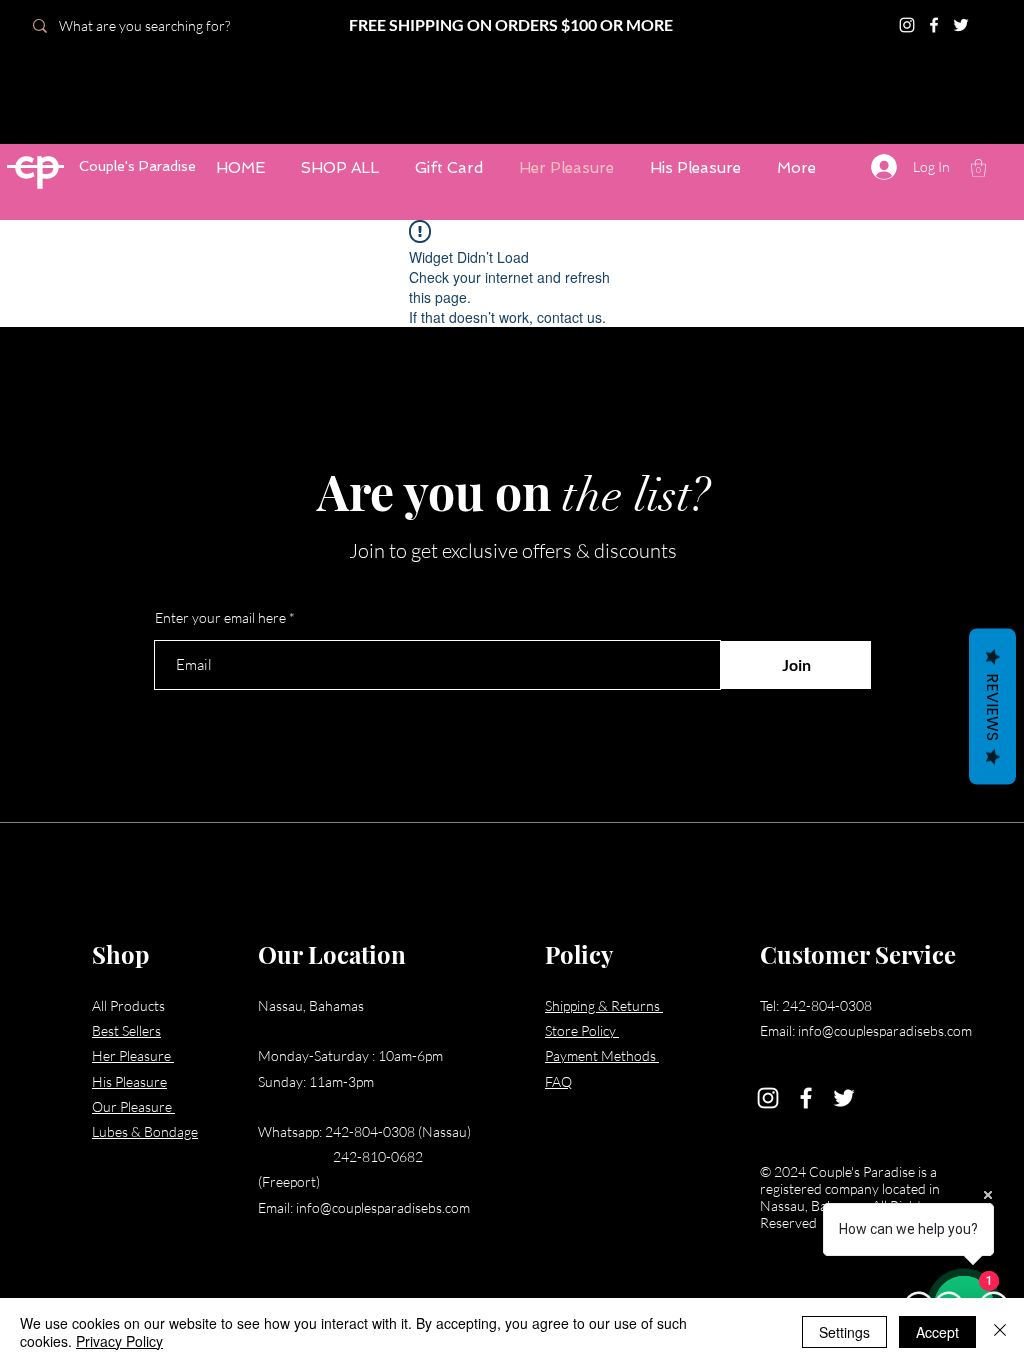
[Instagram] (768, 1098)
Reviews (992, 707)
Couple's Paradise (137, 166)
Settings (844, 1332)
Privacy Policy (119, 1341)
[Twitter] (844, 1098)
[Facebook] (806, 1098)
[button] (978, 168)
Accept (937, 1332)
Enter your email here (220, 618)
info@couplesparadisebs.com (383, 1207)
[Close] (1000, 1332)
